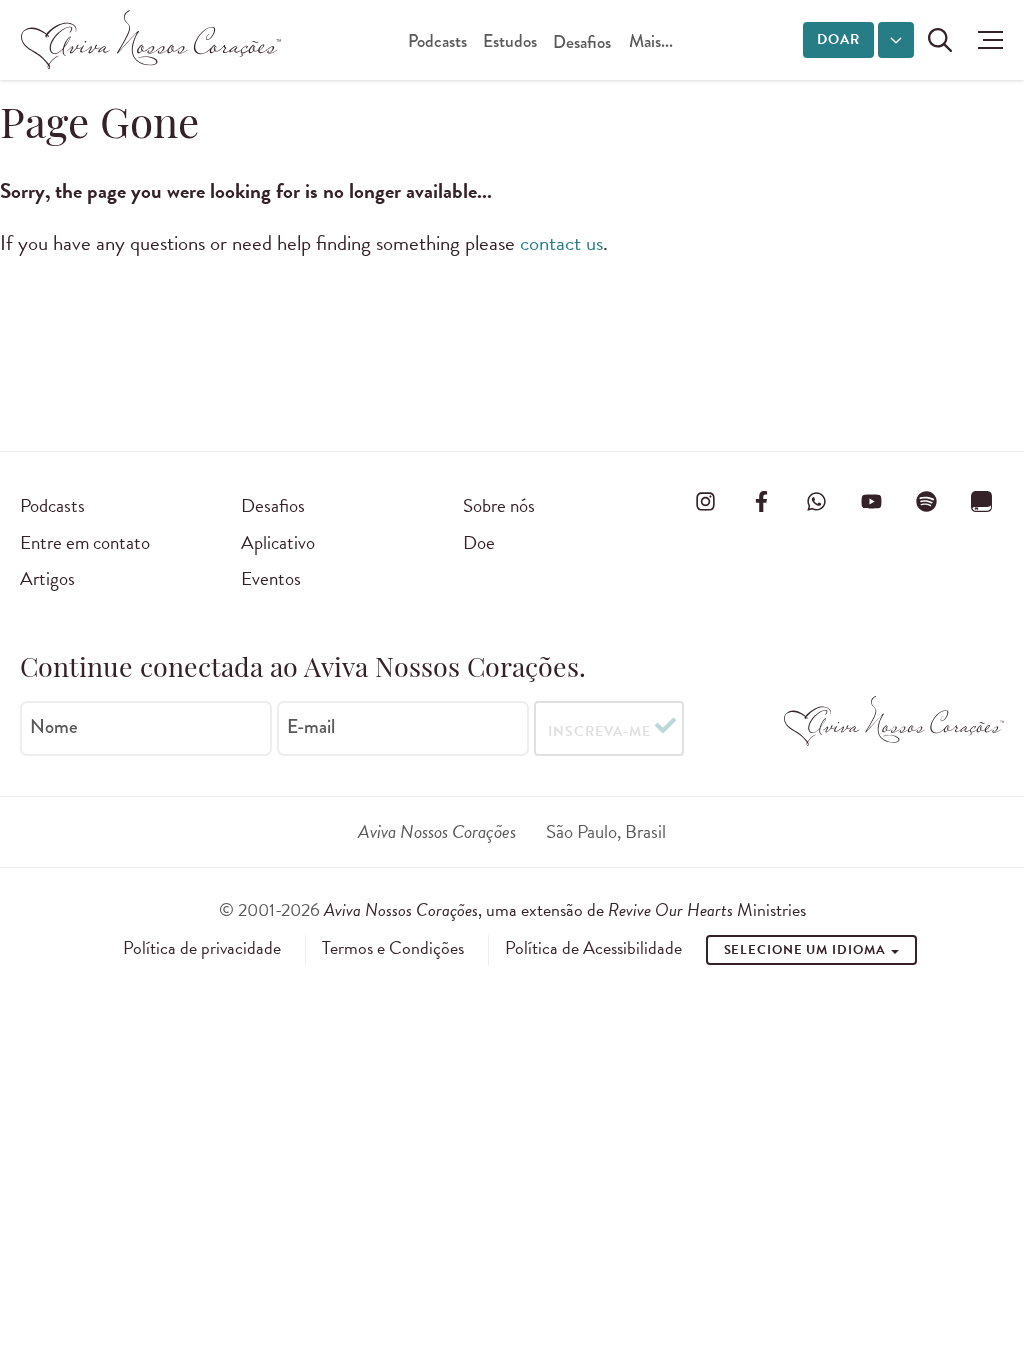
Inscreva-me (599, 731)
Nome (54, 727)
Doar (838, 39)
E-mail (311, 727)
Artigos (47, 578)
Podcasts (437, 41)
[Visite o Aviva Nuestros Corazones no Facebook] (761, 502)
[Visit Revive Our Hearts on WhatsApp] (816, 502)
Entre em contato (85, 542)
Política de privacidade (202, 948)
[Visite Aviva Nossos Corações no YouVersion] (982, 502)
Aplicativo (278, 542)
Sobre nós (499, 505)
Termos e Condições (393, 948)
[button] (985, 40)
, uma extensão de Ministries (565, 909)
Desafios (582, 42)
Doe (479, 542)
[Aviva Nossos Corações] (151, 40)
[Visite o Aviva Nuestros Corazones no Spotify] (927, 502)
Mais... (651, 41)
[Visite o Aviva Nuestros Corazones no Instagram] (706, 502)
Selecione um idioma (807, 950)
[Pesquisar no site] (940, 40)
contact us (561, 243)
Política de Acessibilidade (593, 948)
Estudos (510, 41)
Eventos (271, 578)
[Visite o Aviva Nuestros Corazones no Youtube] (872, 502)
